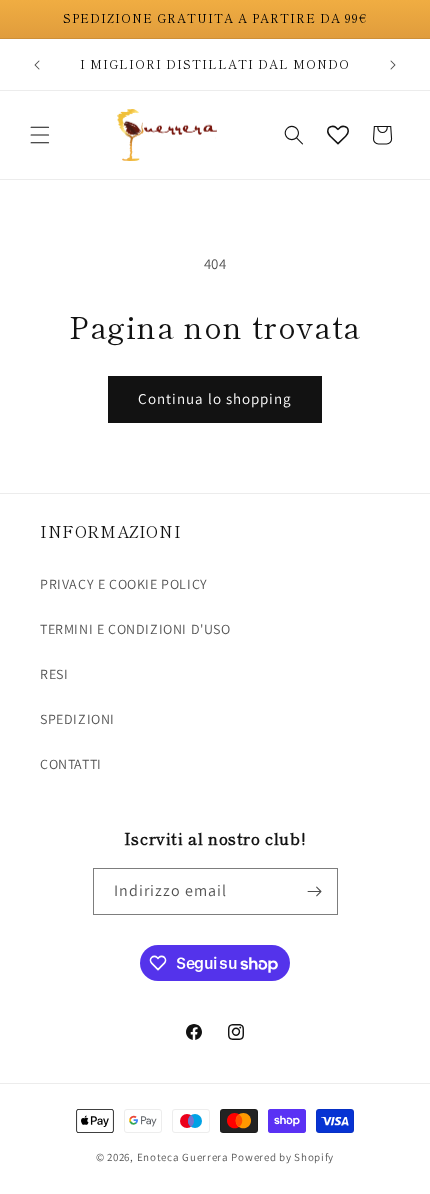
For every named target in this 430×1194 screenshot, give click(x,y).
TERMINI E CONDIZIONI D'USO (135, 629)
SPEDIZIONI (77, 719)
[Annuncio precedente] (37, 65)
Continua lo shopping (215, 398)
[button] (40, 135)
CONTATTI (71, 764)
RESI (54, 674)
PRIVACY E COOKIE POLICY (124, 584)
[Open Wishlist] (338, 135)
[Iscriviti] (315, 891)
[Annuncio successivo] (393, 65)
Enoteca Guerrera (183, 1157)
